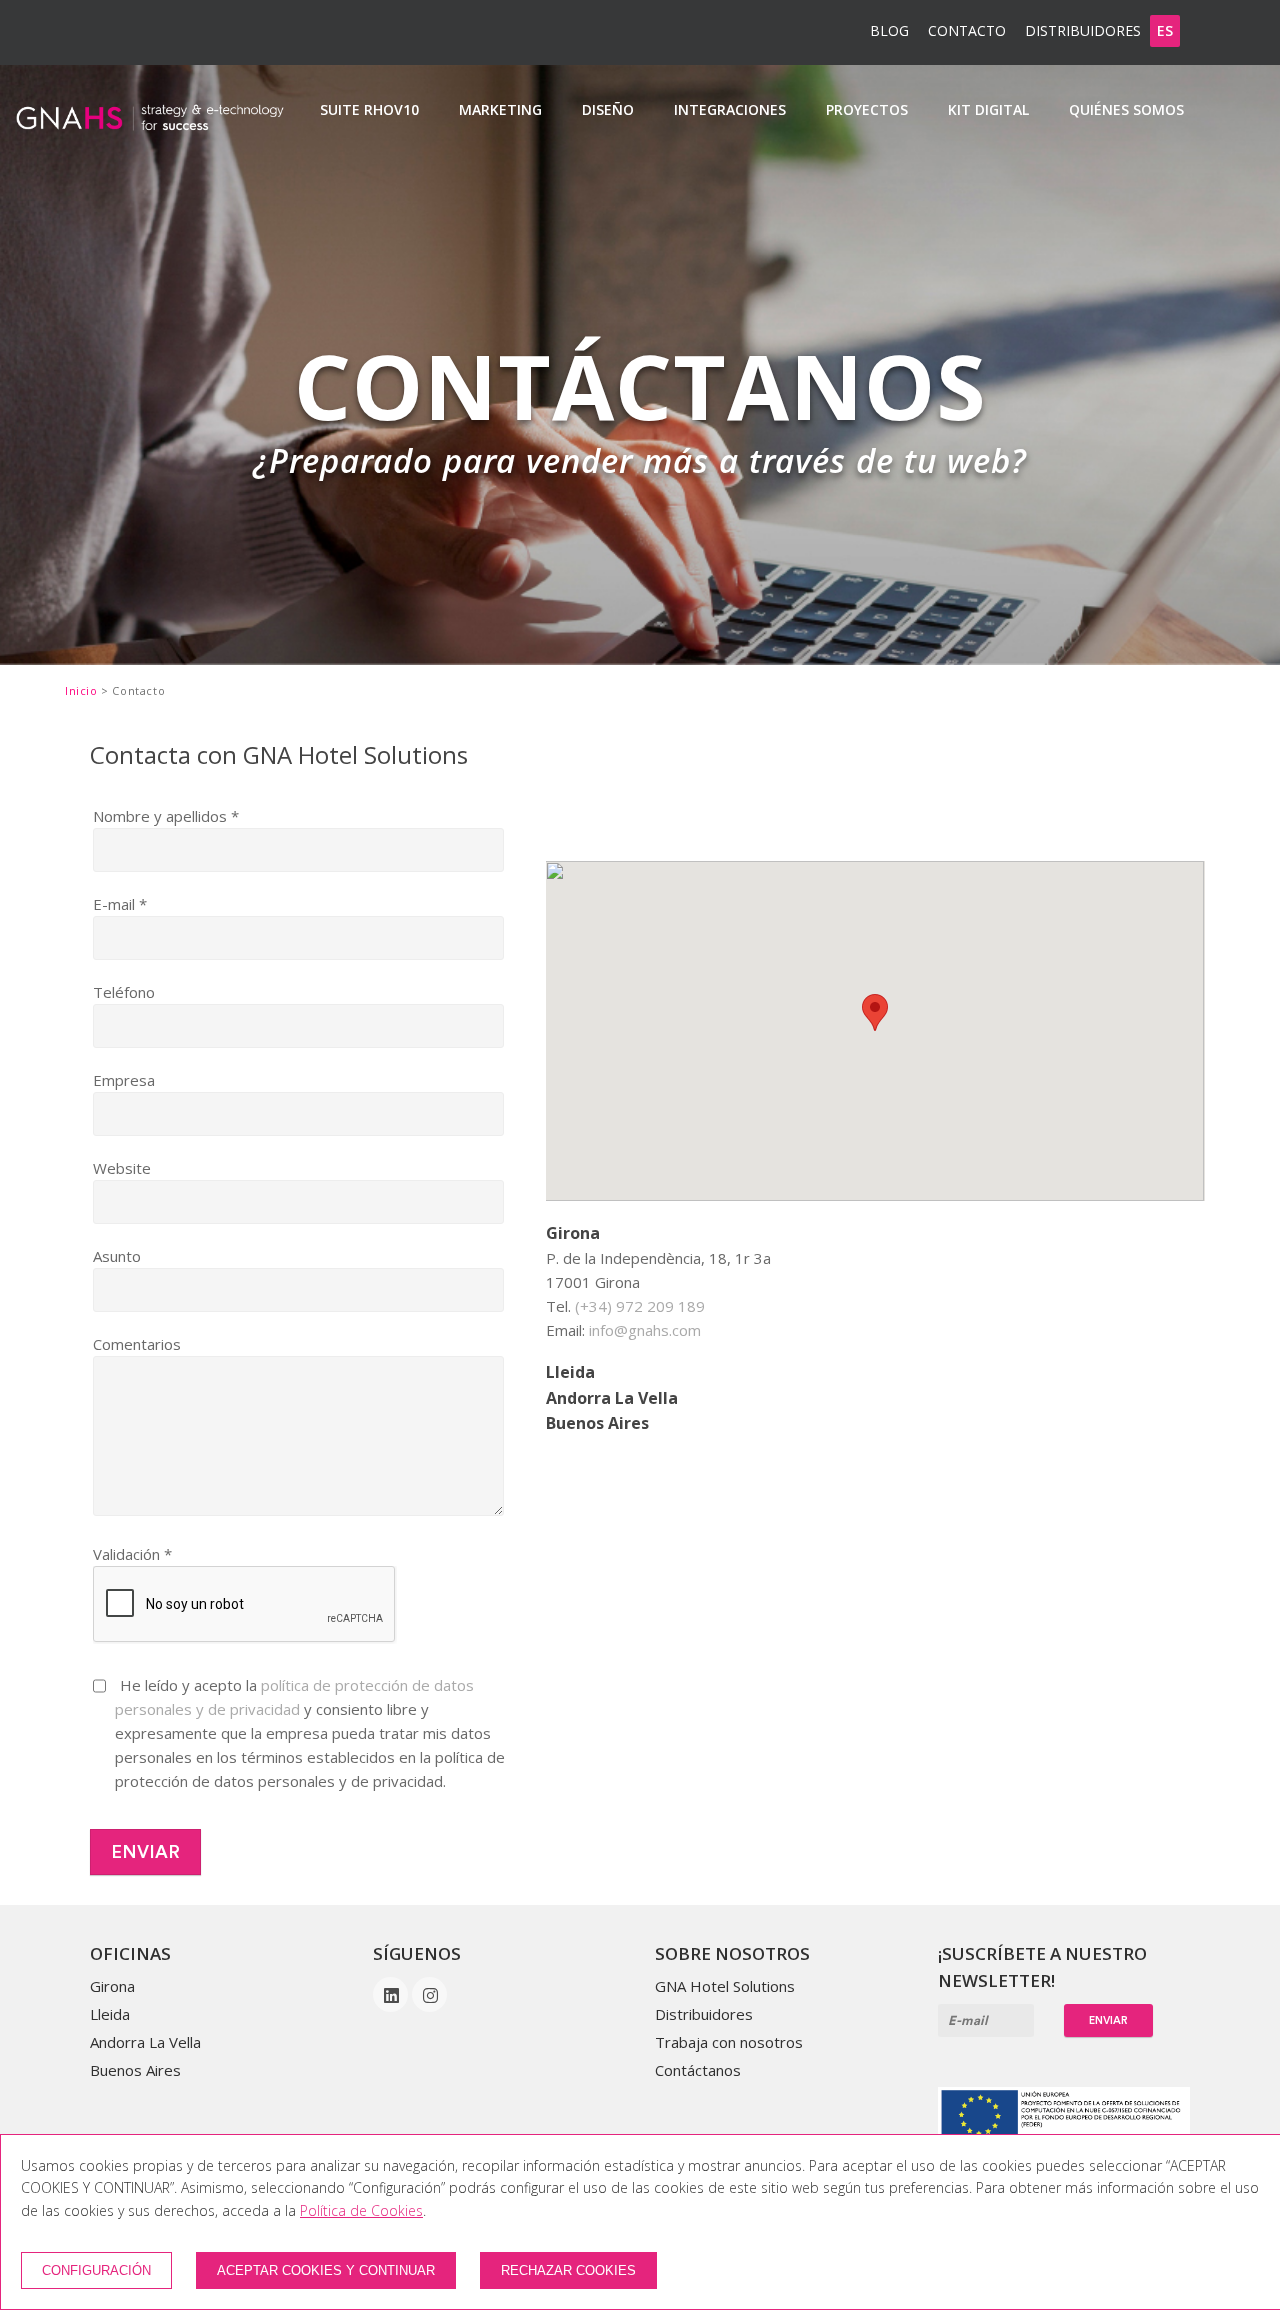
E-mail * (120, 904)
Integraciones (730, 109)
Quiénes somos (1126, 109)
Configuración (96, 2270)
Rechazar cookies (568, 2270)
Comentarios (137, 1344)
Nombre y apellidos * (166, 816)
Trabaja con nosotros (729, 2042)
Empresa (124, 1080)
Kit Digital (988, 109)
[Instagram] (429, 1997)
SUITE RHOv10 (369, 109)
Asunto (117, 1256)
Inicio (83, 690)
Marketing (500, 109)
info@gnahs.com (645, 1330)
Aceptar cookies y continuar (326, 2270)
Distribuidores (1083, 30)
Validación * (132, 1554)
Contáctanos (698, 2070)
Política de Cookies (361, 2210)
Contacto (967, 30)
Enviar (145, 1852)
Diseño (608, 109)
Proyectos (867, 109)
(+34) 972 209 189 (640, 1306)
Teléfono (124, 992)
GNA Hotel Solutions (725, 1986)
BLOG (889, 30)
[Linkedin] (392, 1997)
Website (122, 1168)
